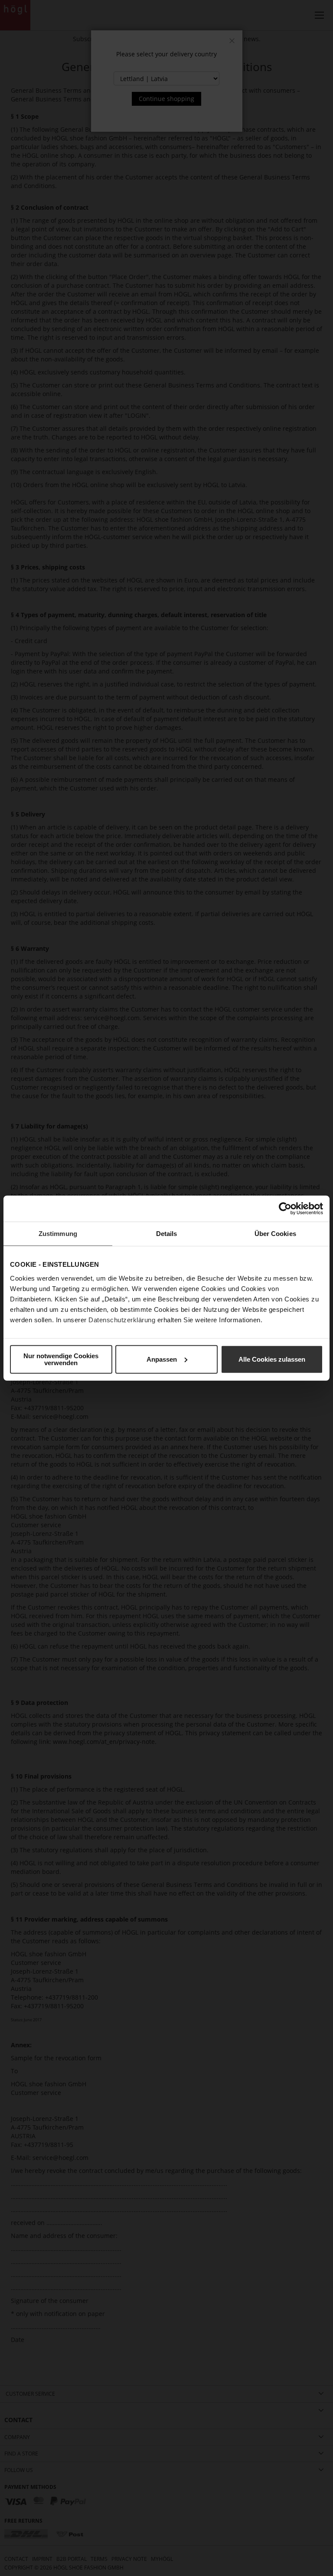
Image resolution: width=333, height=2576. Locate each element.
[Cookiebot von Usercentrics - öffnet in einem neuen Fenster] (285, 1209)
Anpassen (162, 1359)
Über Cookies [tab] (275, 1234)
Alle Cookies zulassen (272, 1359)
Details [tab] (167, 1234)
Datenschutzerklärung (122, 1319)
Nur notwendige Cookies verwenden (61, 1359)
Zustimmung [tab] (58, 1234)
